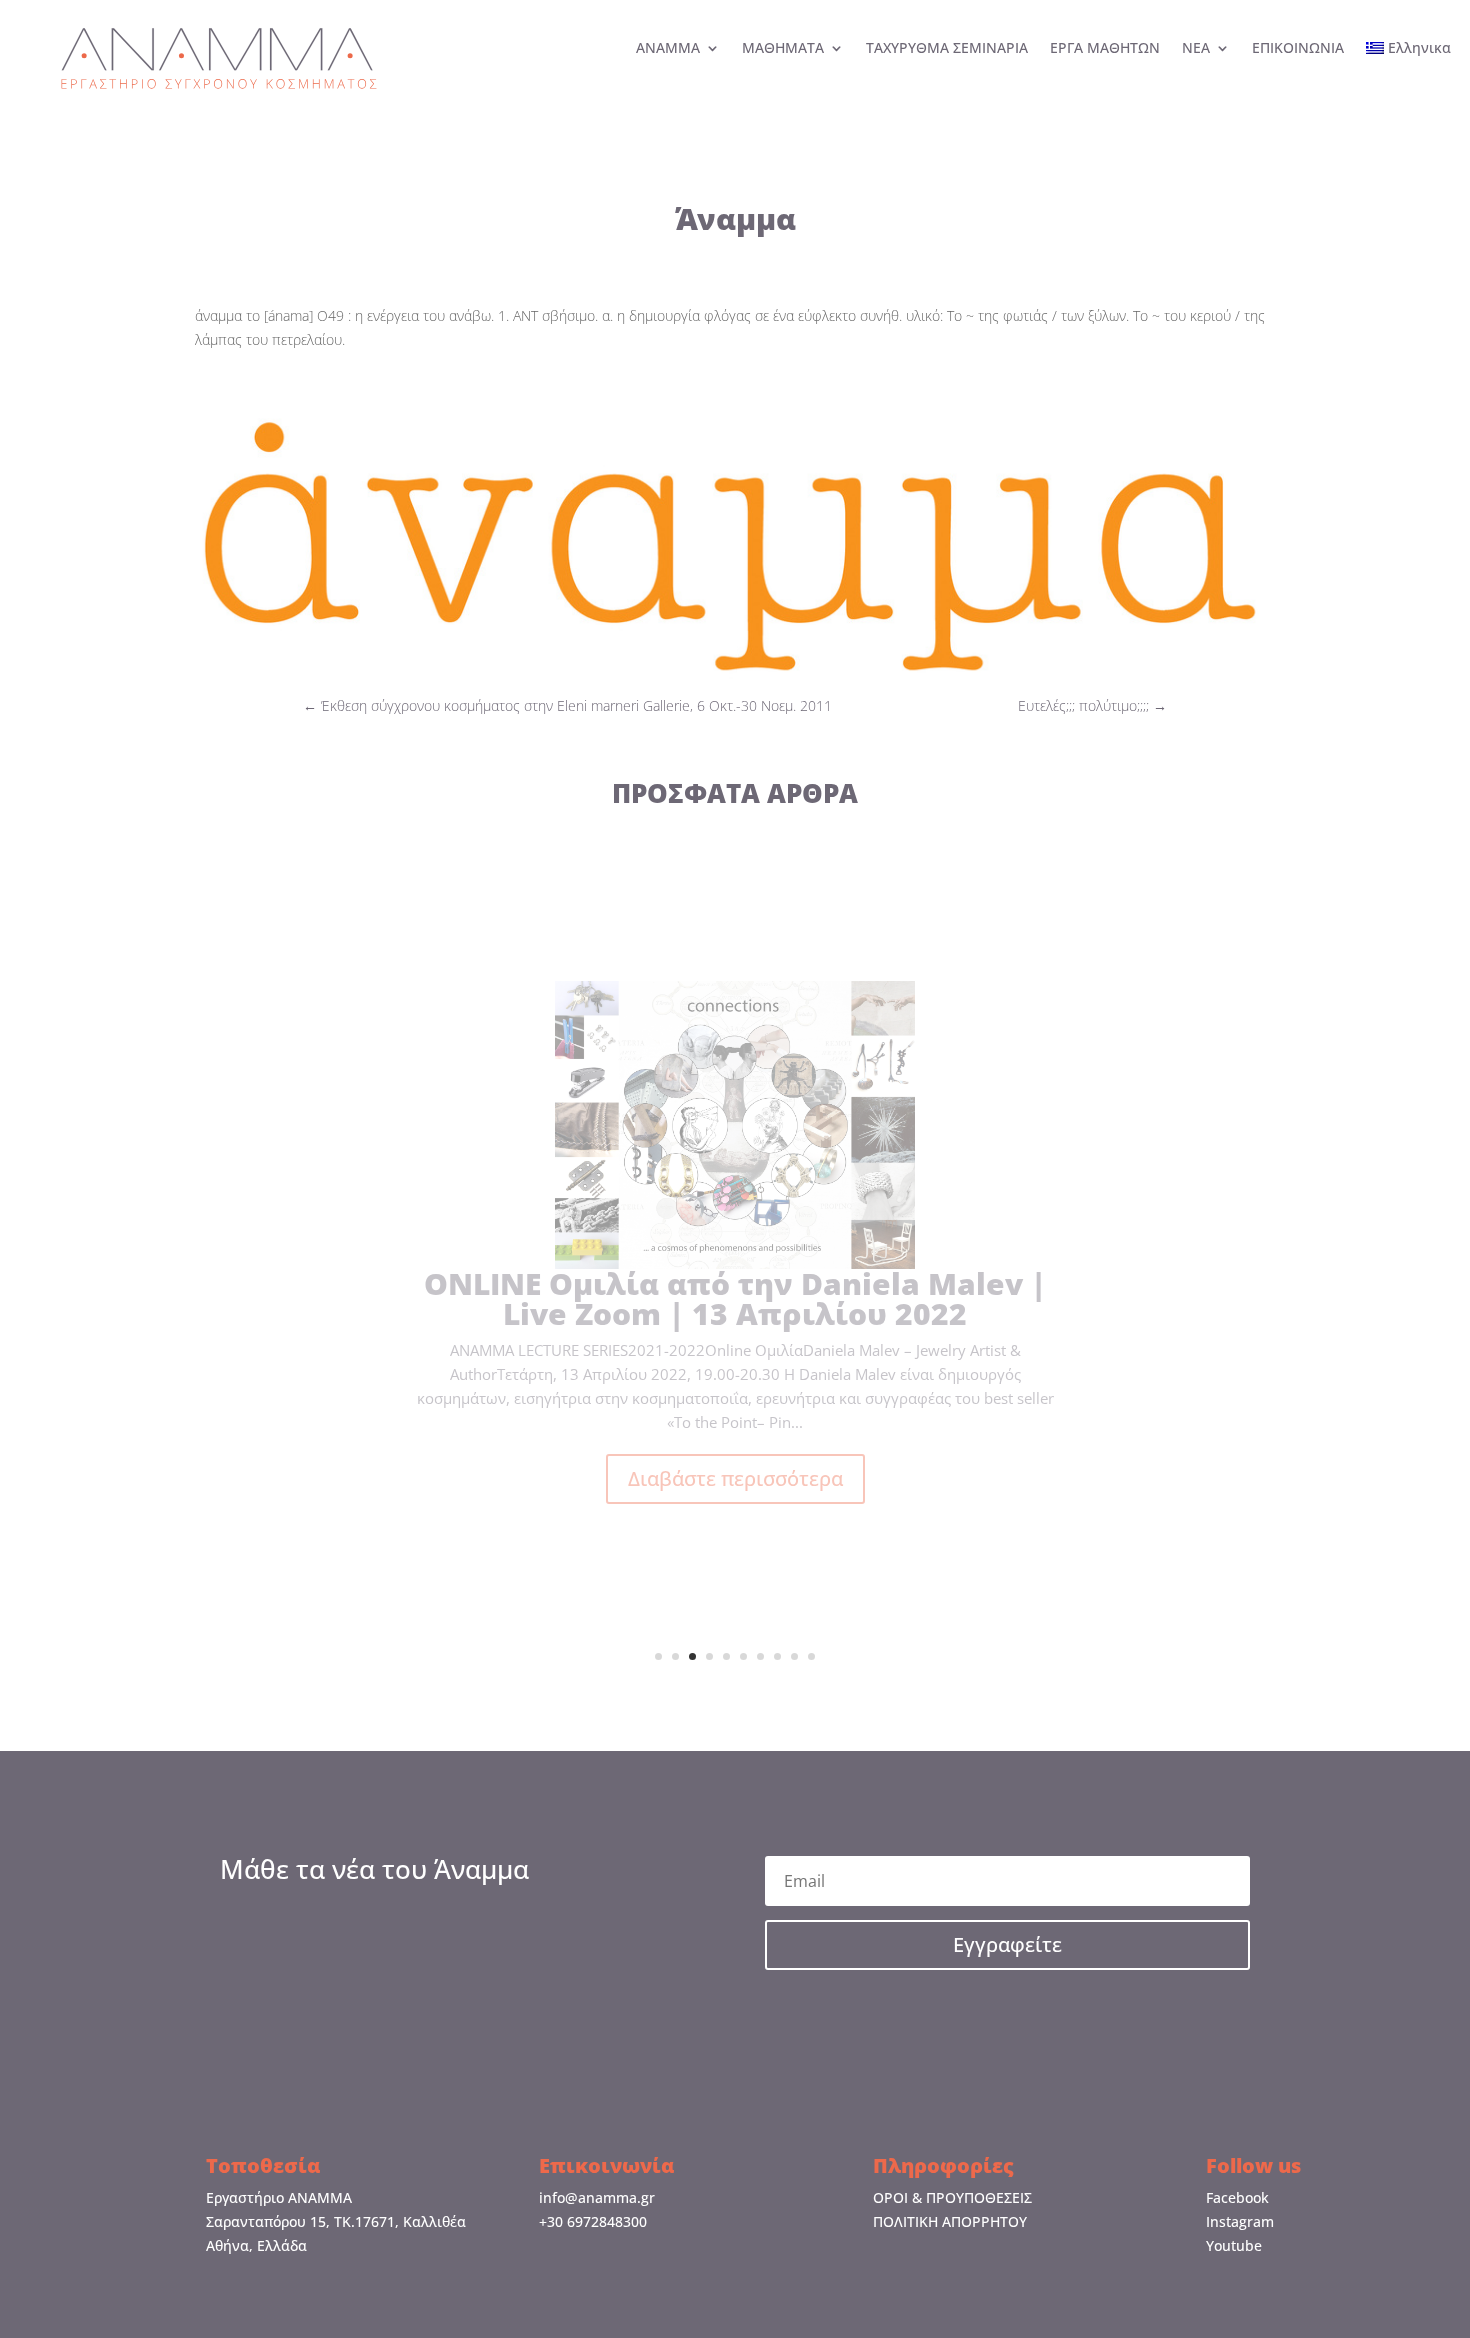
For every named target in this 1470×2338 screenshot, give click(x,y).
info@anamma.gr (597, 2197)
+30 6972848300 (593, 2221)
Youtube (1234, 2245)
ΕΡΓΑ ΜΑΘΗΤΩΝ (1105, 49)
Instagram (1240, 2221)
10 (811, 1656)
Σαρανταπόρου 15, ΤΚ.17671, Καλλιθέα (336, 2221)
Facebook (1237, 2197)
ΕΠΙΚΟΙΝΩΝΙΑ (1298, 49)
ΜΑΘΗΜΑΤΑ (783, 49)
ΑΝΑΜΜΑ (668, 49)
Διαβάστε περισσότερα (735, 1545)
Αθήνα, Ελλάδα (256, 2245)
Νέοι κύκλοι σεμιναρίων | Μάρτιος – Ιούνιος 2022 (735, 1364)
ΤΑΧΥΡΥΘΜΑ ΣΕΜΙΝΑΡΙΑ (947, 49)
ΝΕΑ (1196, 49)
